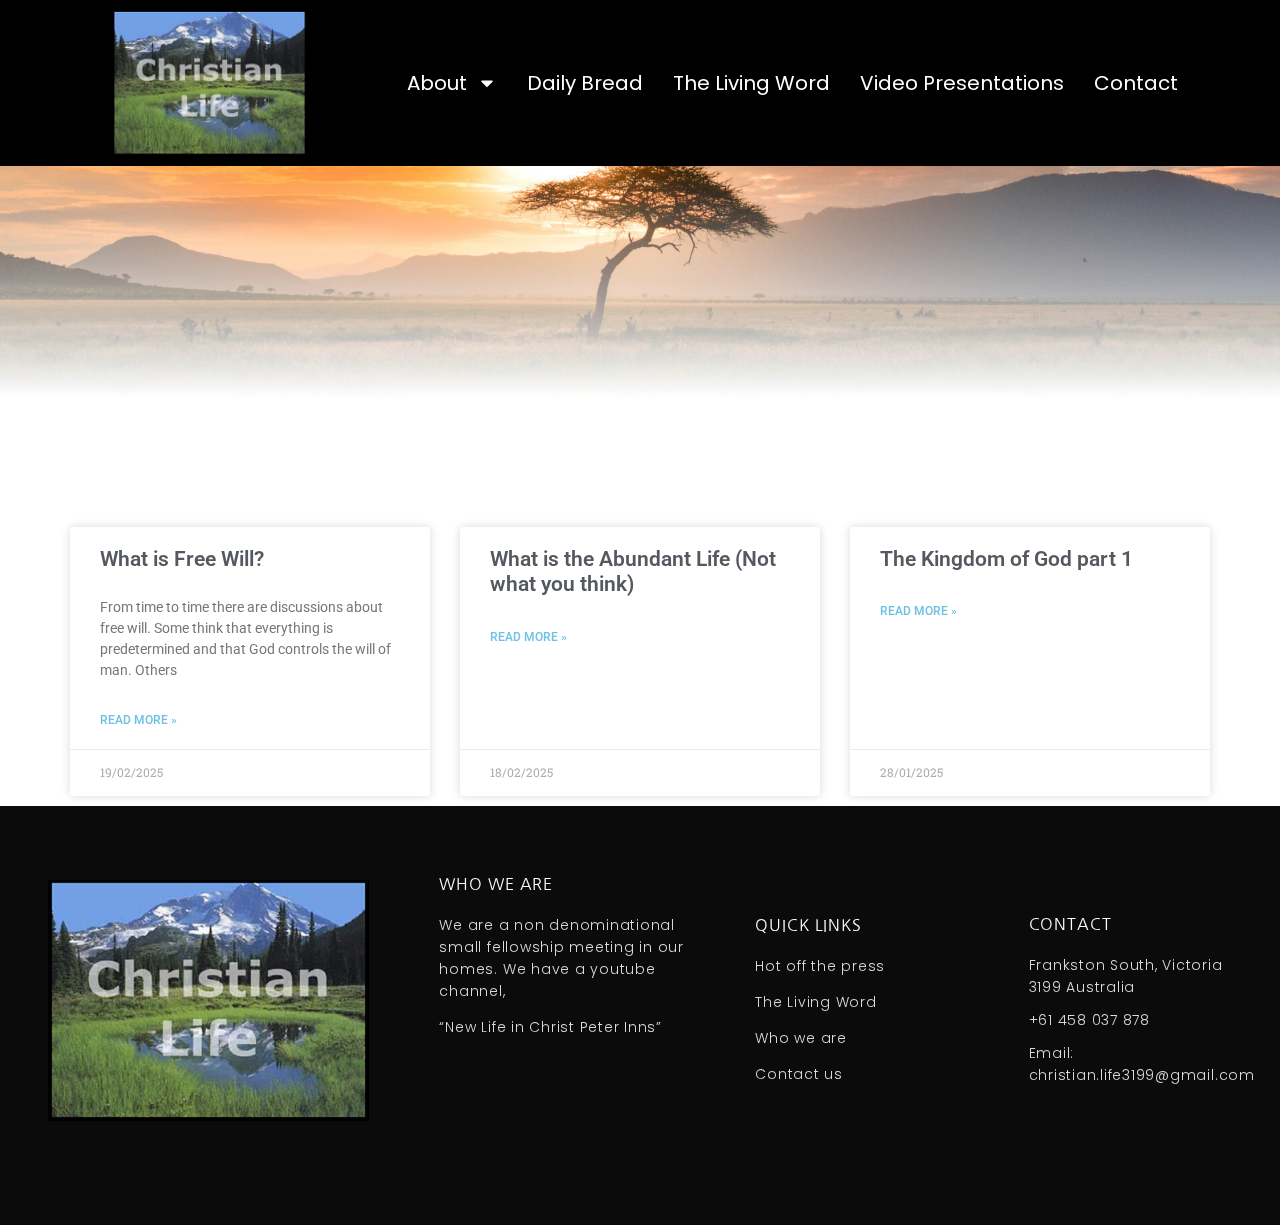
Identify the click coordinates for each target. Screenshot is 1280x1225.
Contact (1136, 83)
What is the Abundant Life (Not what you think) (633, 571)
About (437, 83)
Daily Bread (585, 83)
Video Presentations (962, 83)
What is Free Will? (182, 559)
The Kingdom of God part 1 (1006, 559)
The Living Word (751, 83)
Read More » (138, 720)
